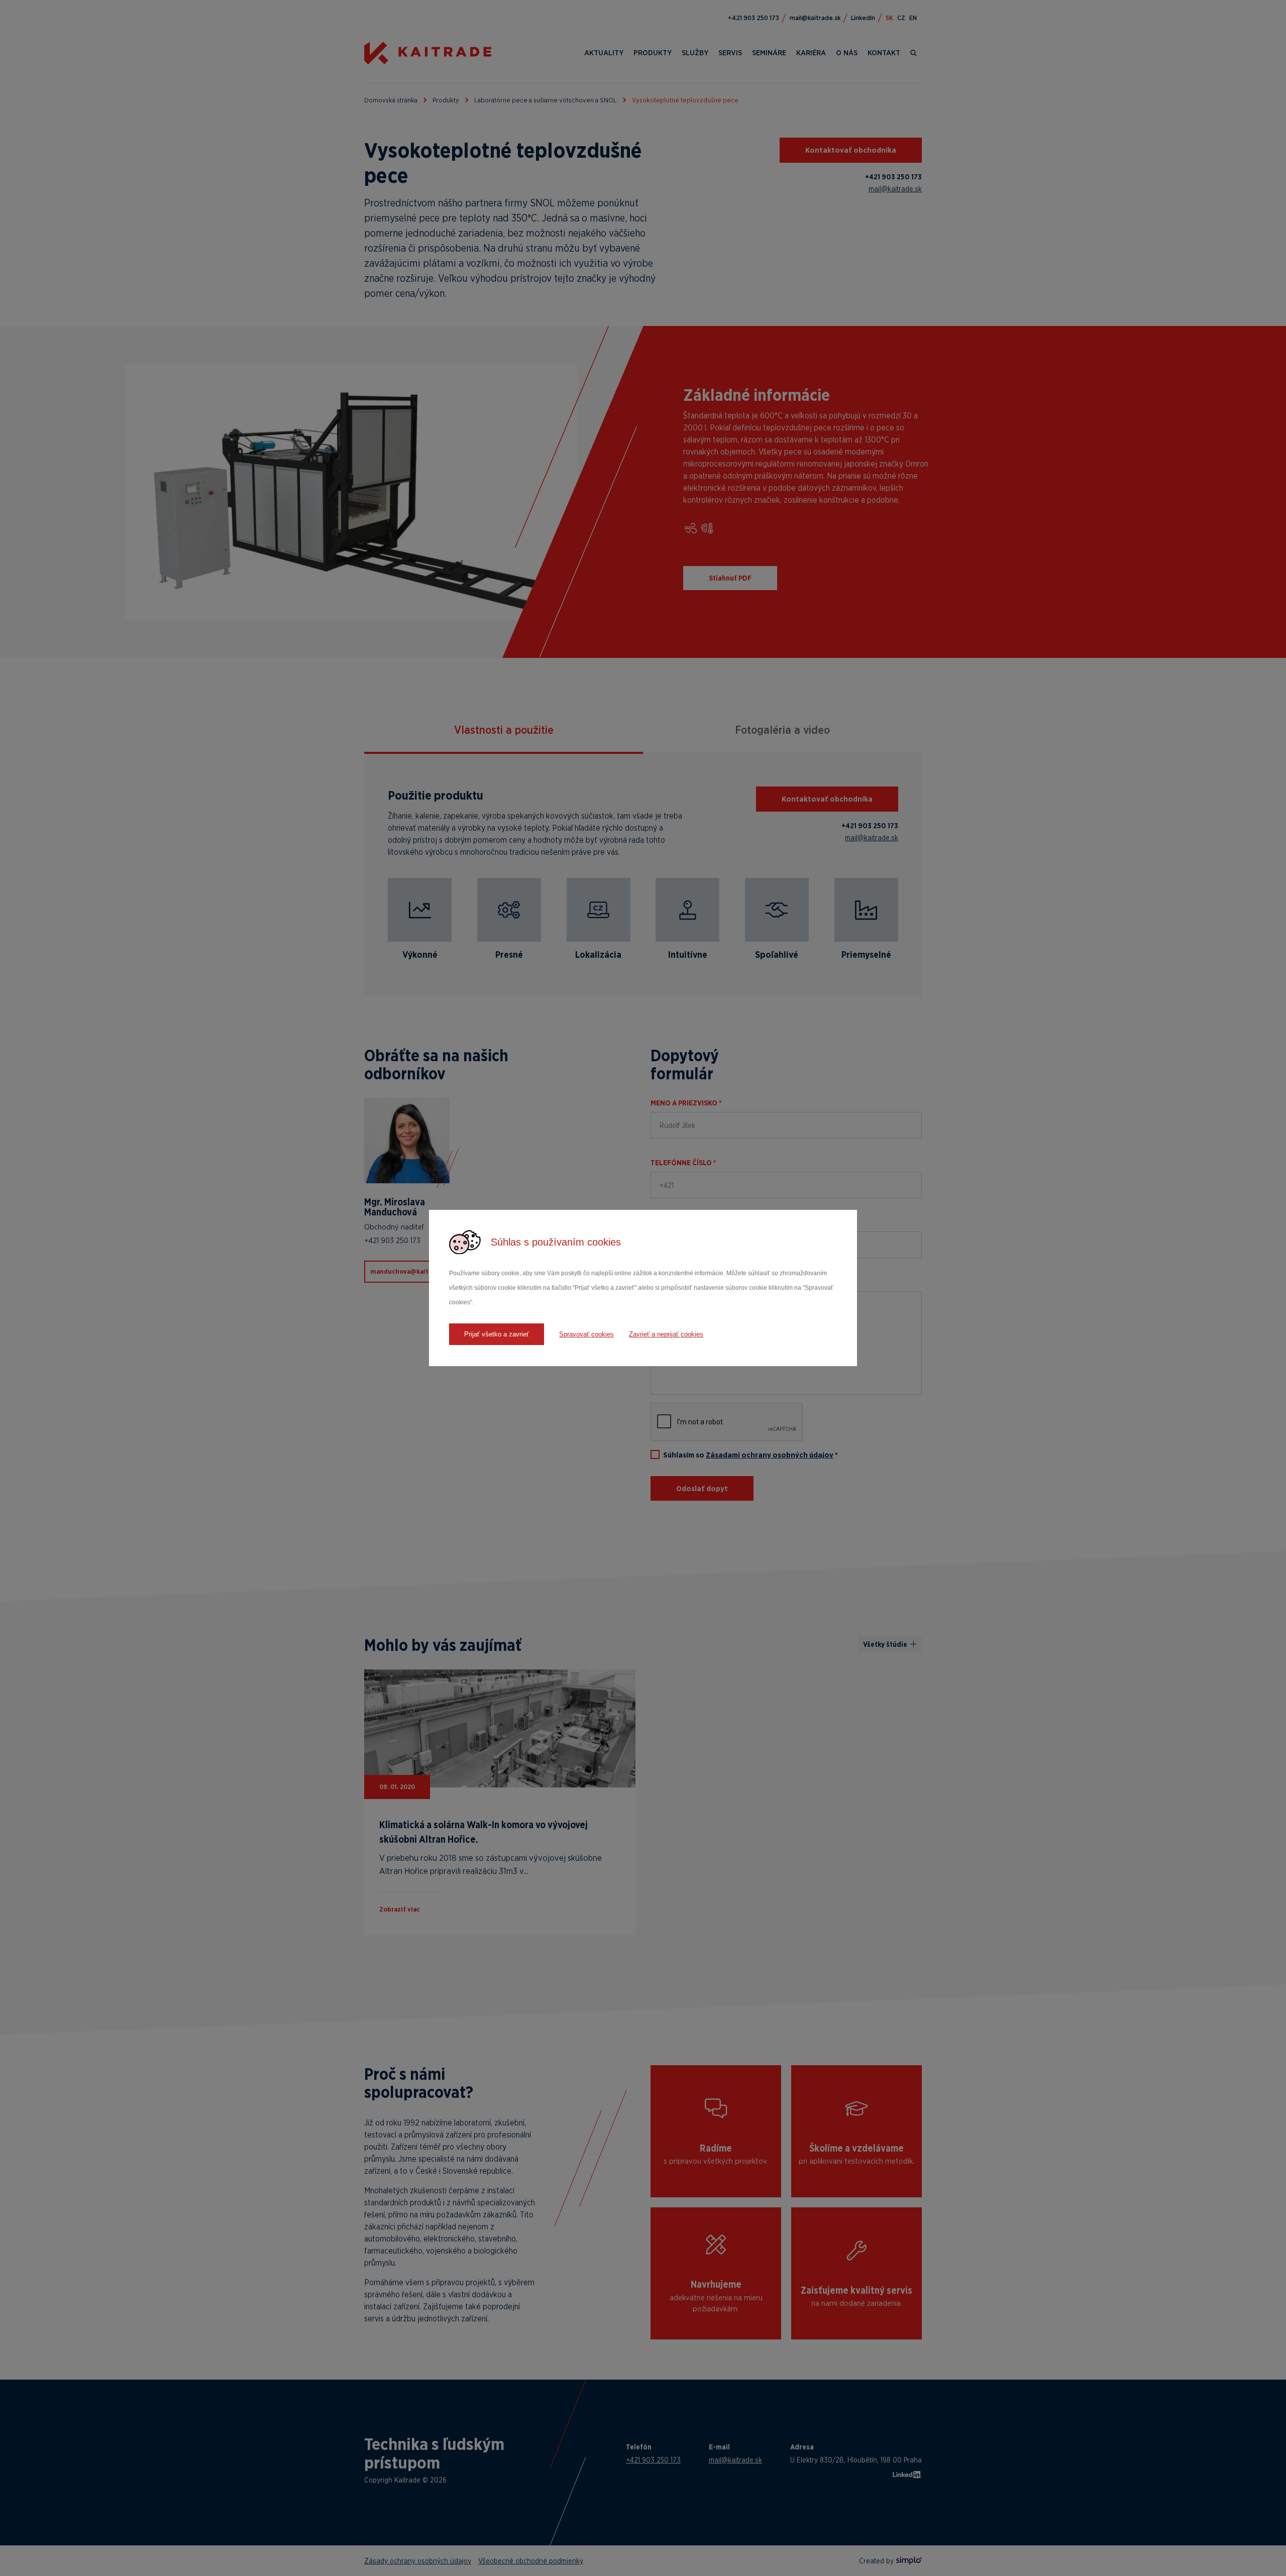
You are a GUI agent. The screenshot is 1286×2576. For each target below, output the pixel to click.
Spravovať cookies (586, 1334)
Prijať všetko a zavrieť (497, 1334)
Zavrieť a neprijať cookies (666, 1334)
